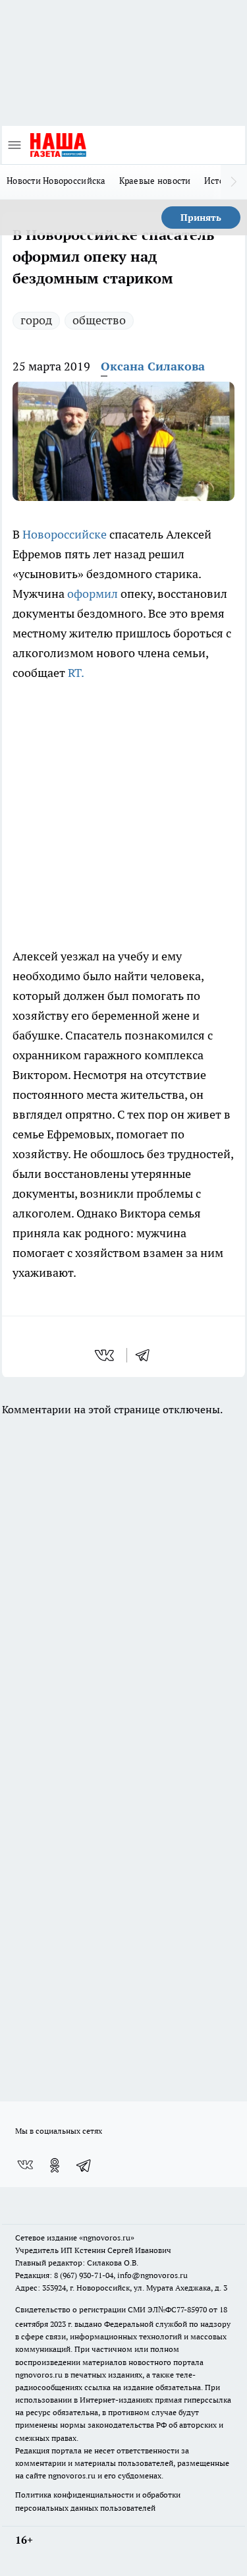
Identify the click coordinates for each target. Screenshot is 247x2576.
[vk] (106, 1355)
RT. (75, 673)
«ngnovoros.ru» (107, 2238)
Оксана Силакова (153, 366)
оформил (94, 594)
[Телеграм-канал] (84, 2165)
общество (99, 320)
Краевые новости (155, 181)
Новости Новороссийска (56, 181)
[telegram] (147, 1355)
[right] (234, 182)
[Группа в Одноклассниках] (55, 2165)
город (36, 320)
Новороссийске (66, 534)
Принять (201, 218)
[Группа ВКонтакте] (25, 2165)
